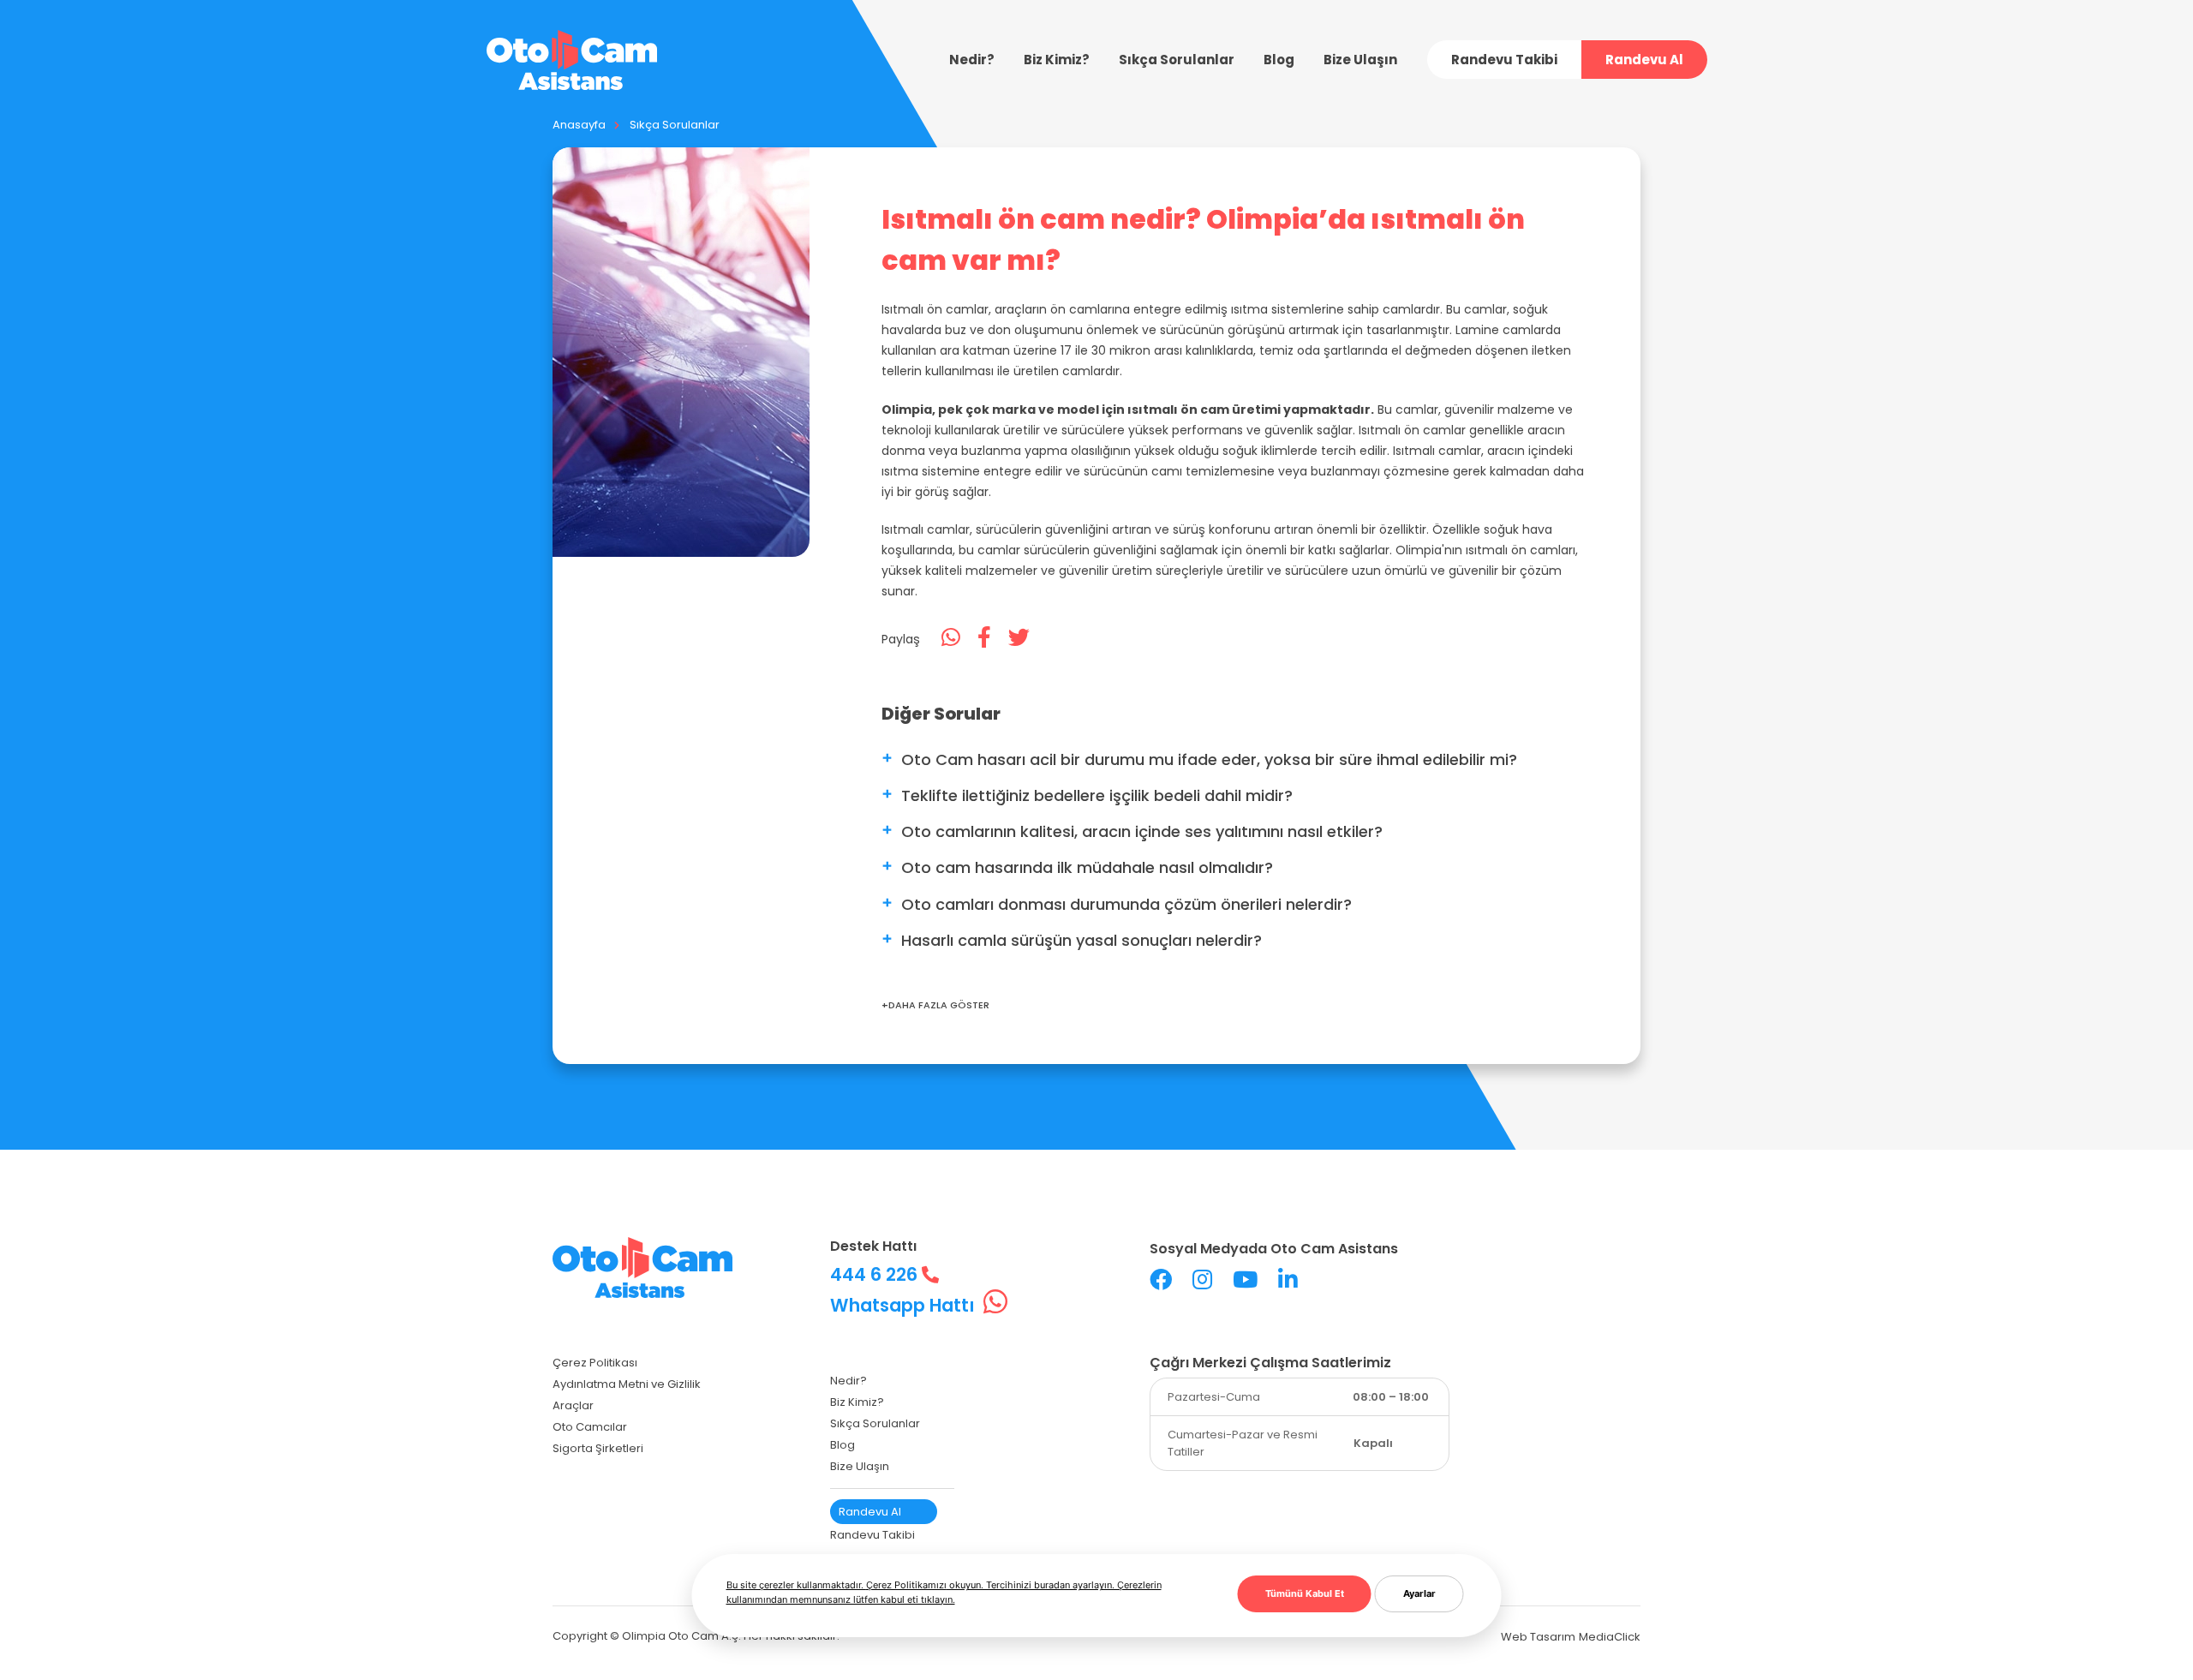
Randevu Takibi (1504, 60)
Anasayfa (579, 125)
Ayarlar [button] (1419, 1593)
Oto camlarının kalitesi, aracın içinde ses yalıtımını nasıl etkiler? (1142, 831)
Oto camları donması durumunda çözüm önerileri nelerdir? (1126, 904)
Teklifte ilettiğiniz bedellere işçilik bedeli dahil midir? (1097, 795)
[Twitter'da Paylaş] (1019, 638)
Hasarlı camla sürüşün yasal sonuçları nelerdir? (1082, 940)
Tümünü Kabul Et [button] (1305, 1593)
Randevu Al (1644, 60)
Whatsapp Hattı (905, 1305)
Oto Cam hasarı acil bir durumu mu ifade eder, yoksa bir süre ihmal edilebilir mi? (1209, 759)
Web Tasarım (1538, 1637)
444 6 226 (876, 1274)
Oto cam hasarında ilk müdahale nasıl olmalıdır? (1087, 867)
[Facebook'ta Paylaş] (984, 638)
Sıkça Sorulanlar (675, 125)
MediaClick (1610, 1637)
